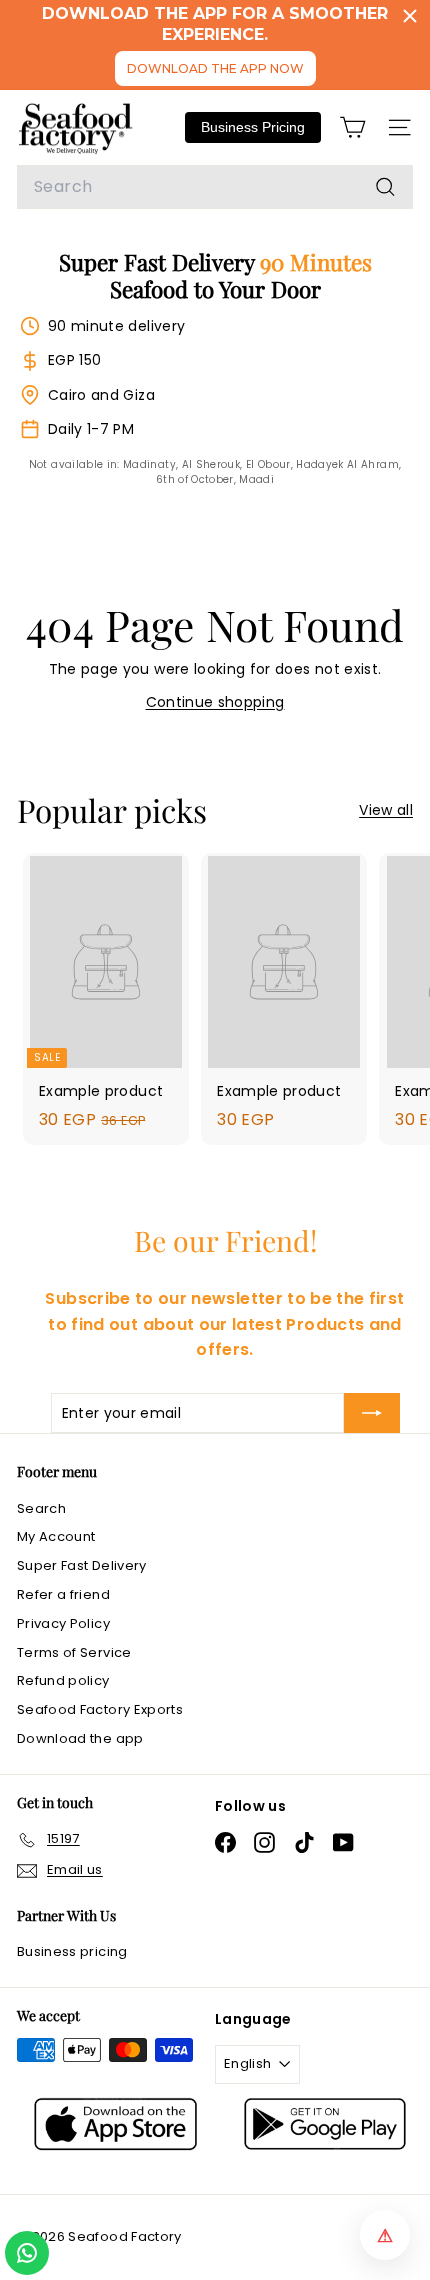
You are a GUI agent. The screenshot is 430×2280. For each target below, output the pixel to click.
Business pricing (72, 1951)
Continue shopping (215, 702)
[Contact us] (27, 2253)
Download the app (80, 1738)
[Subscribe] (372, 1413)
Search (41, 1508)
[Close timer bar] (410, 16)
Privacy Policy (63, 1623)
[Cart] (352, 127)
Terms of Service (74, 1652)
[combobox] (215, 187)
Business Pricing (253, 127)
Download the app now (215, 68)
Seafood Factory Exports (100, 1709)
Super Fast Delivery (82, 1565)
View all (386, 810)
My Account (56, 1536)
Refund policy (63, 1680)
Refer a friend (63, 1594)
